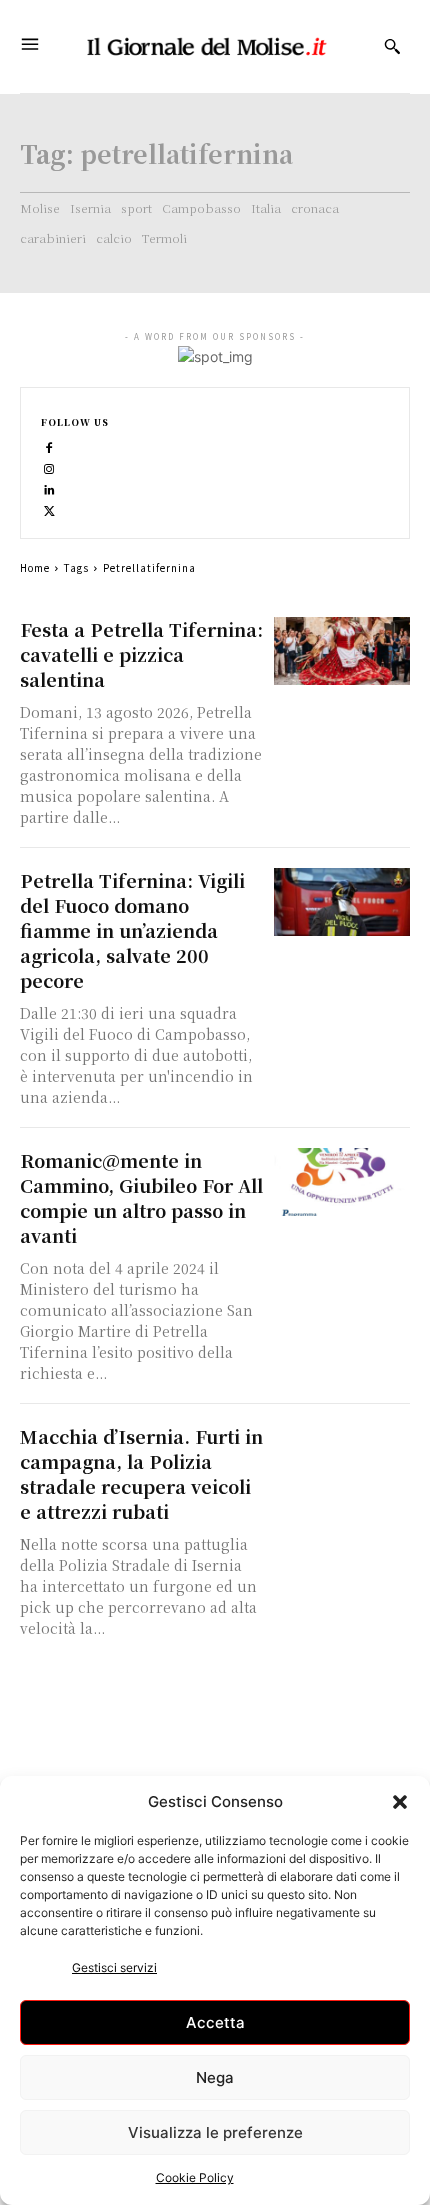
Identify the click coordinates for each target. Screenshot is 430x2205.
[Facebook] (49, 446)
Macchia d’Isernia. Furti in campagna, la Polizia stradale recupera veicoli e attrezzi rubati (141, 1473)
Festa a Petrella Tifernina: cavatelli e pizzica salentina (141, 654)
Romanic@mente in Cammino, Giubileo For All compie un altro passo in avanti (141, 1197)
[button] (400, 1802)
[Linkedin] (49, 488)
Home (35, 567)
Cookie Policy (195, 2177)
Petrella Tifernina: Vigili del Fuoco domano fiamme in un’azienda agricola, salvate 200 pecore (132, 930)
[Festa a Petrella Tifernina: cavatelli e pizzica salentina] (342, 651)
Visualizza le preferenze (215, 2132)
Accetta (215, 2022)
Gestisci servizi (114, 1967)
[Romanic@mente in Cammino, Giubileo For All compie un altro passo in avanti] (342, 1182)
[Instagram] (49, 467)
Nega (215, 2077)
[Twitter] (49, 509)
